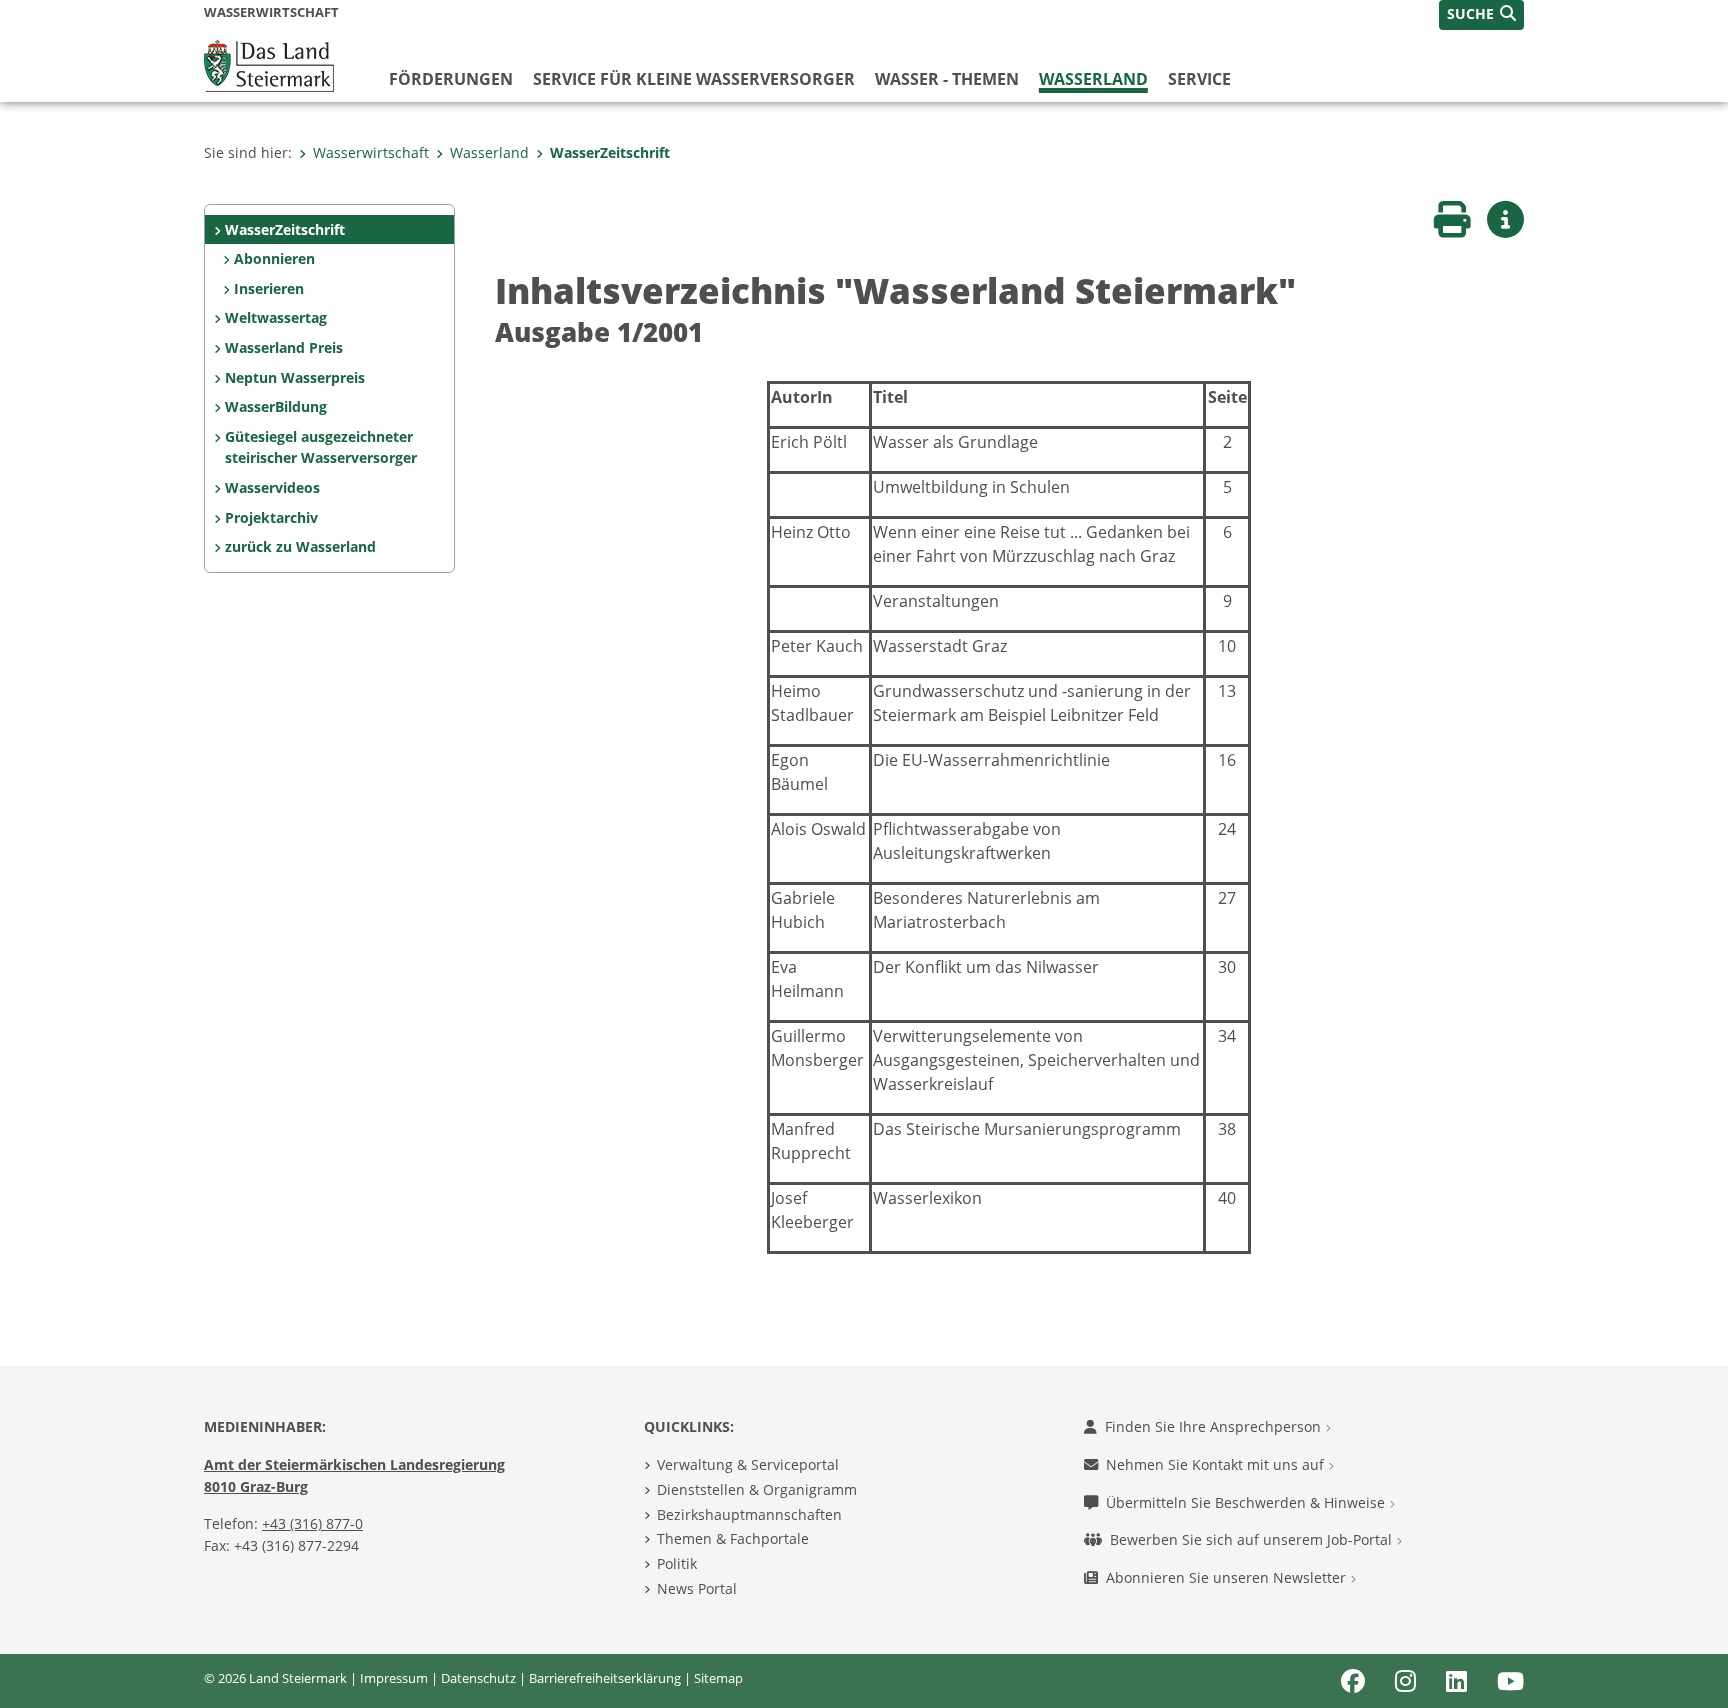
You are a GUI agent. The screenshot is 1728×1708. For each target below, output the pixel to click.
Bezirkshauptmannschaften (749, 1514)
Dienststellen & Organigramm (757, 1489)
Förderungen (451, 79)
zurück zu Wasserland (300, 546)
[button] (1481, 15)
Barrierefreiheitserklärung (605, 1678)
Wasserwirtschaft (371, 152)
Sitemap (718, 1678)
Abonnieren (274, 258)
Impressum (394, 1678)
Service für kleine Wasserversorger (694, 79)
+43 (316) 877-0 (312, 1523)
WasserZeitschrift (610, 152)
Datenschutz (478, 1678)
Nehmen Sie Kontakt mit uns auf (1217, 1464)
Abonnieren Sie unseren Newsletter (1228, 1577)
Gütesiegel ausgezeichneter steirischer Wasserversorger (321, 447)
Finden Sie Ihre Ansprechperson (1215, 1426)
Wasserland (1093, 79)
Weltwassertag (276, 317)
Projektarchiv (271, 517)
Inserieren (269, 288)
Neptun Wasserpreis (295, 377)
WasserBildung (276, 406)
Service (1199, 79)
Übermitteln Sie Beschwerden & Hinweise (1247, 1502)
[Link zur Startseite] (269, 64)
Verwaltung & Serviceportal (748, 1464)
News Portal (697, 1588)
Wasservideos (272, 487)
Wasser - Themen (947, 79)
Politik (677, 1563)
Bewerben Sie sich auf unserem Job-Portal (1253, 1539)
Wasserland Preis (284, 347)
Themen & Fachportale (733, 1538)
